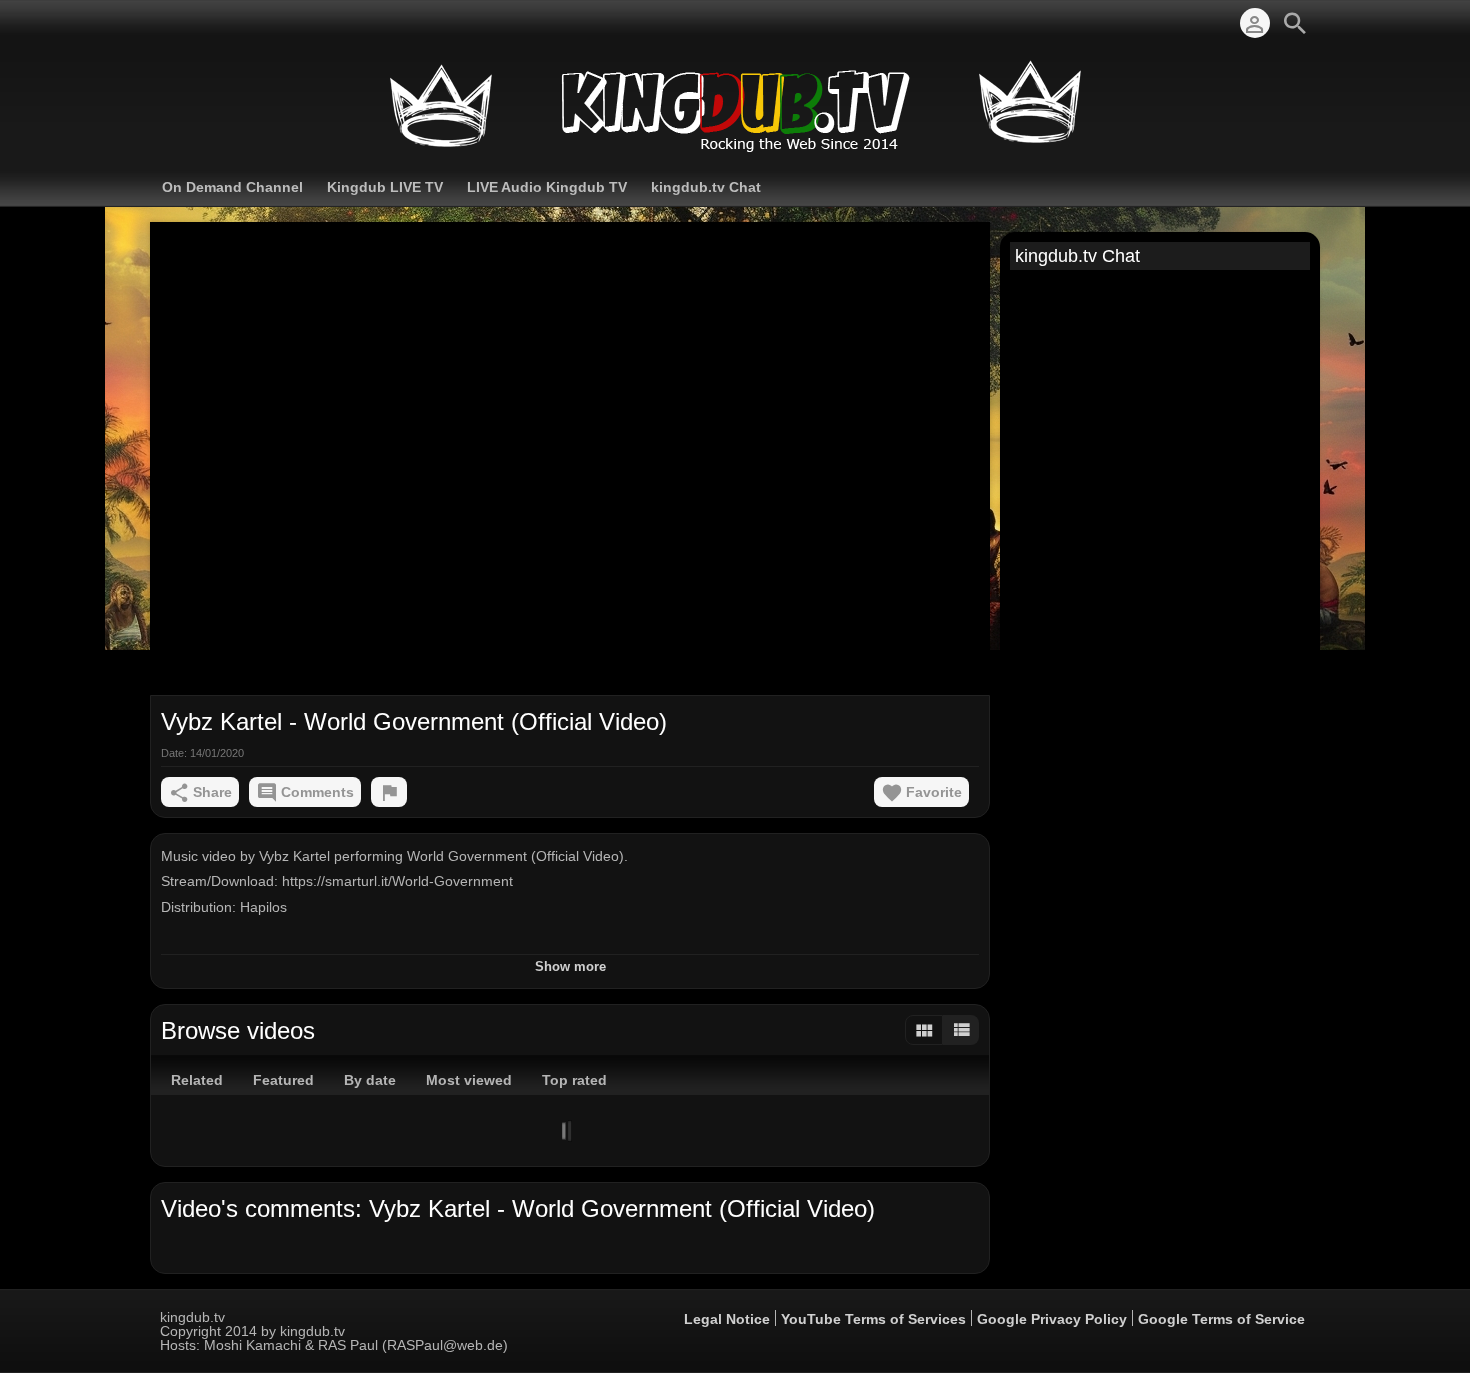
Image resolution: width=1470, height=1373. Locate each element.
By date (370, 1080)
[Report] (389, 792)
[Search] (1295, 23)
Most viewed (469, 1080)
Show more (570, 966)
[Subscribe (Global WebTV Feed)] (200, 23)
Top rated (574, 1080)
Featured (283, 1080)
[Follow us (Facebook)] (170, 23)
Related (197, 1080)
